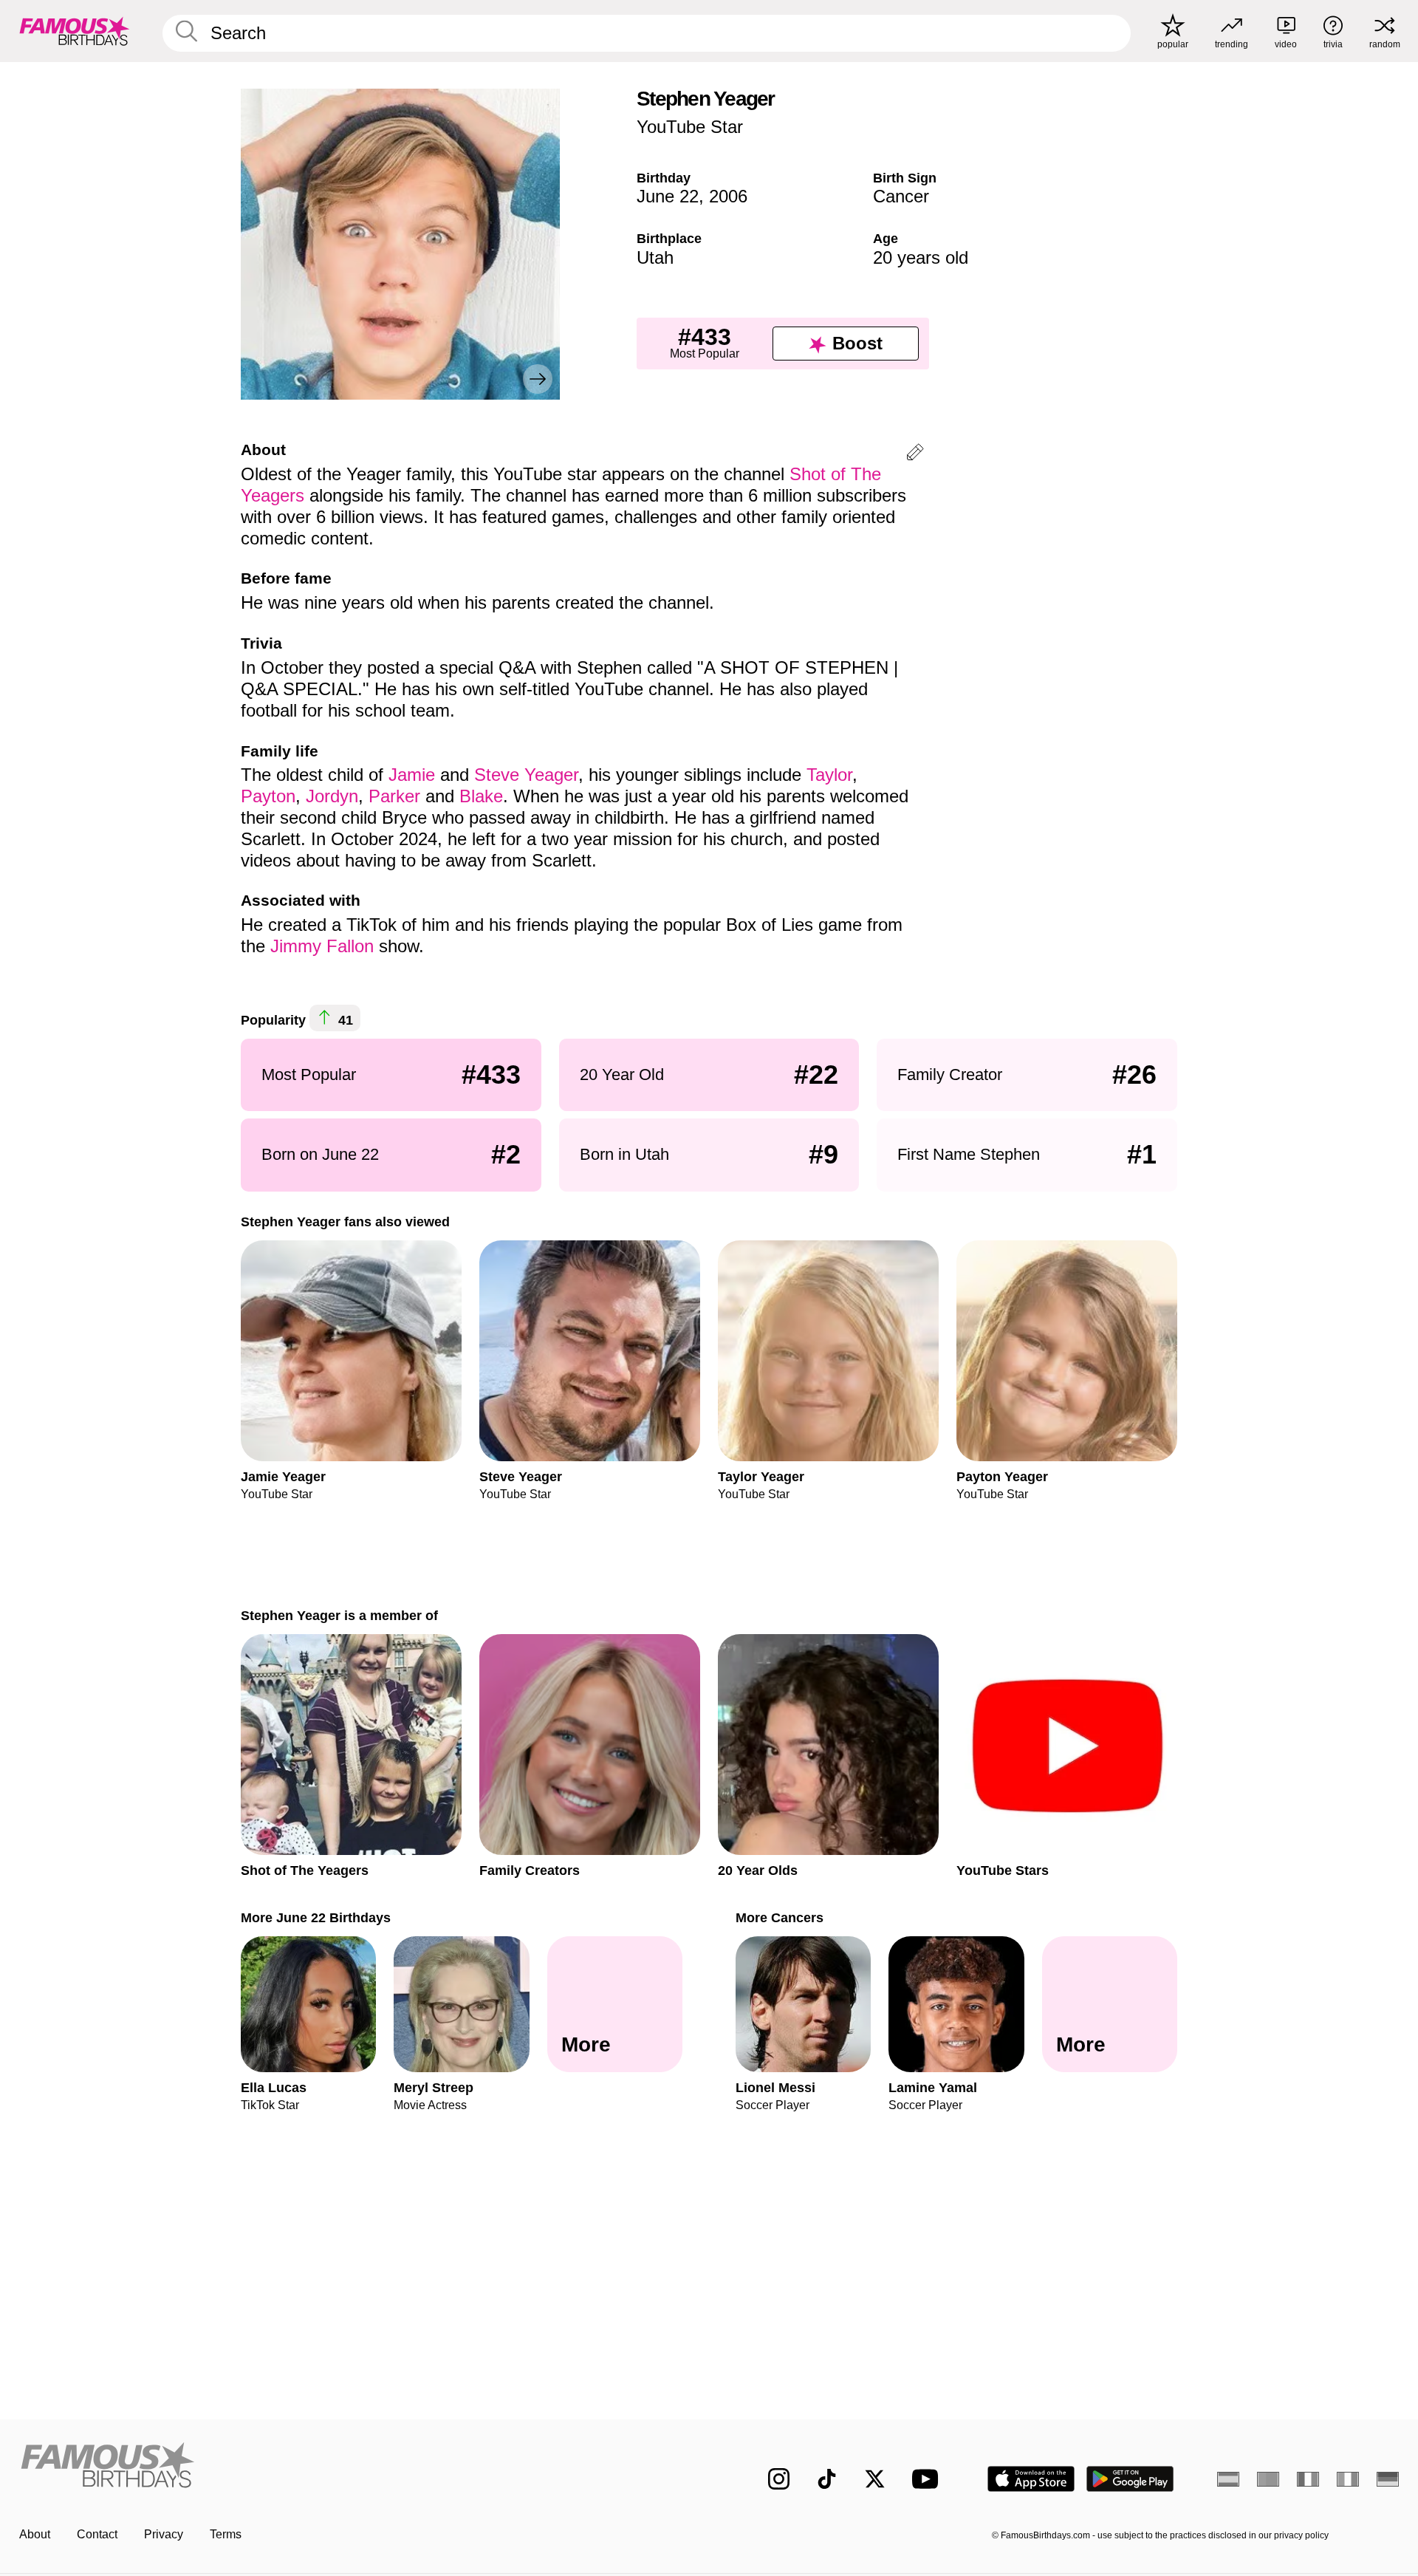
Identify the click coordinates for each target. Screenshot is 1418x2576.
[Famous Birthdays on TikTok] (827, 2479)
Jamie (412, 775)
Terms (226, 2534)
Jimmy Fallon (322, 946)
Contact (97, 2534)
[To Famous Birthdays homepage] (75, 31)
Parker (394, 796)
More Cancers (780, 1917)
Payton (268, 796)
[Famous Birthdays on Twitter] (875, 2479)
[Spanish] (1228, 2479)
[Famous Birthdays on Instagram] (779, 2479)
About (35, 2534)
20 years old (921, 257)
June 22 (668, 196)
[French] (1308, 2479)
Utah (655, 257)
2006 (728, 196)
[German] (1388, 2479)
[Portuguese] (1268, 2479)
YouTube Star (690, 127)
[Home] (360, 2467)
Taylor (829, 775)
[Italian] (1348, 2479)
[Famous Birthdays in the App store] (1031, 2479)
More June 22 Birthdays (316, 1917)
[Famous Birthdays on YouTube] (928, 2479)
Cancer (901, 196)
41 (344, 1020)
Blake (481, 796)
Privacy (164, 2534)
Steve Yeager (526, 775)
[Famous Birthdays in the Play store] (1130, 2479)
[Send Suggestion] (915, 455)
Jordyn (332, 796)
